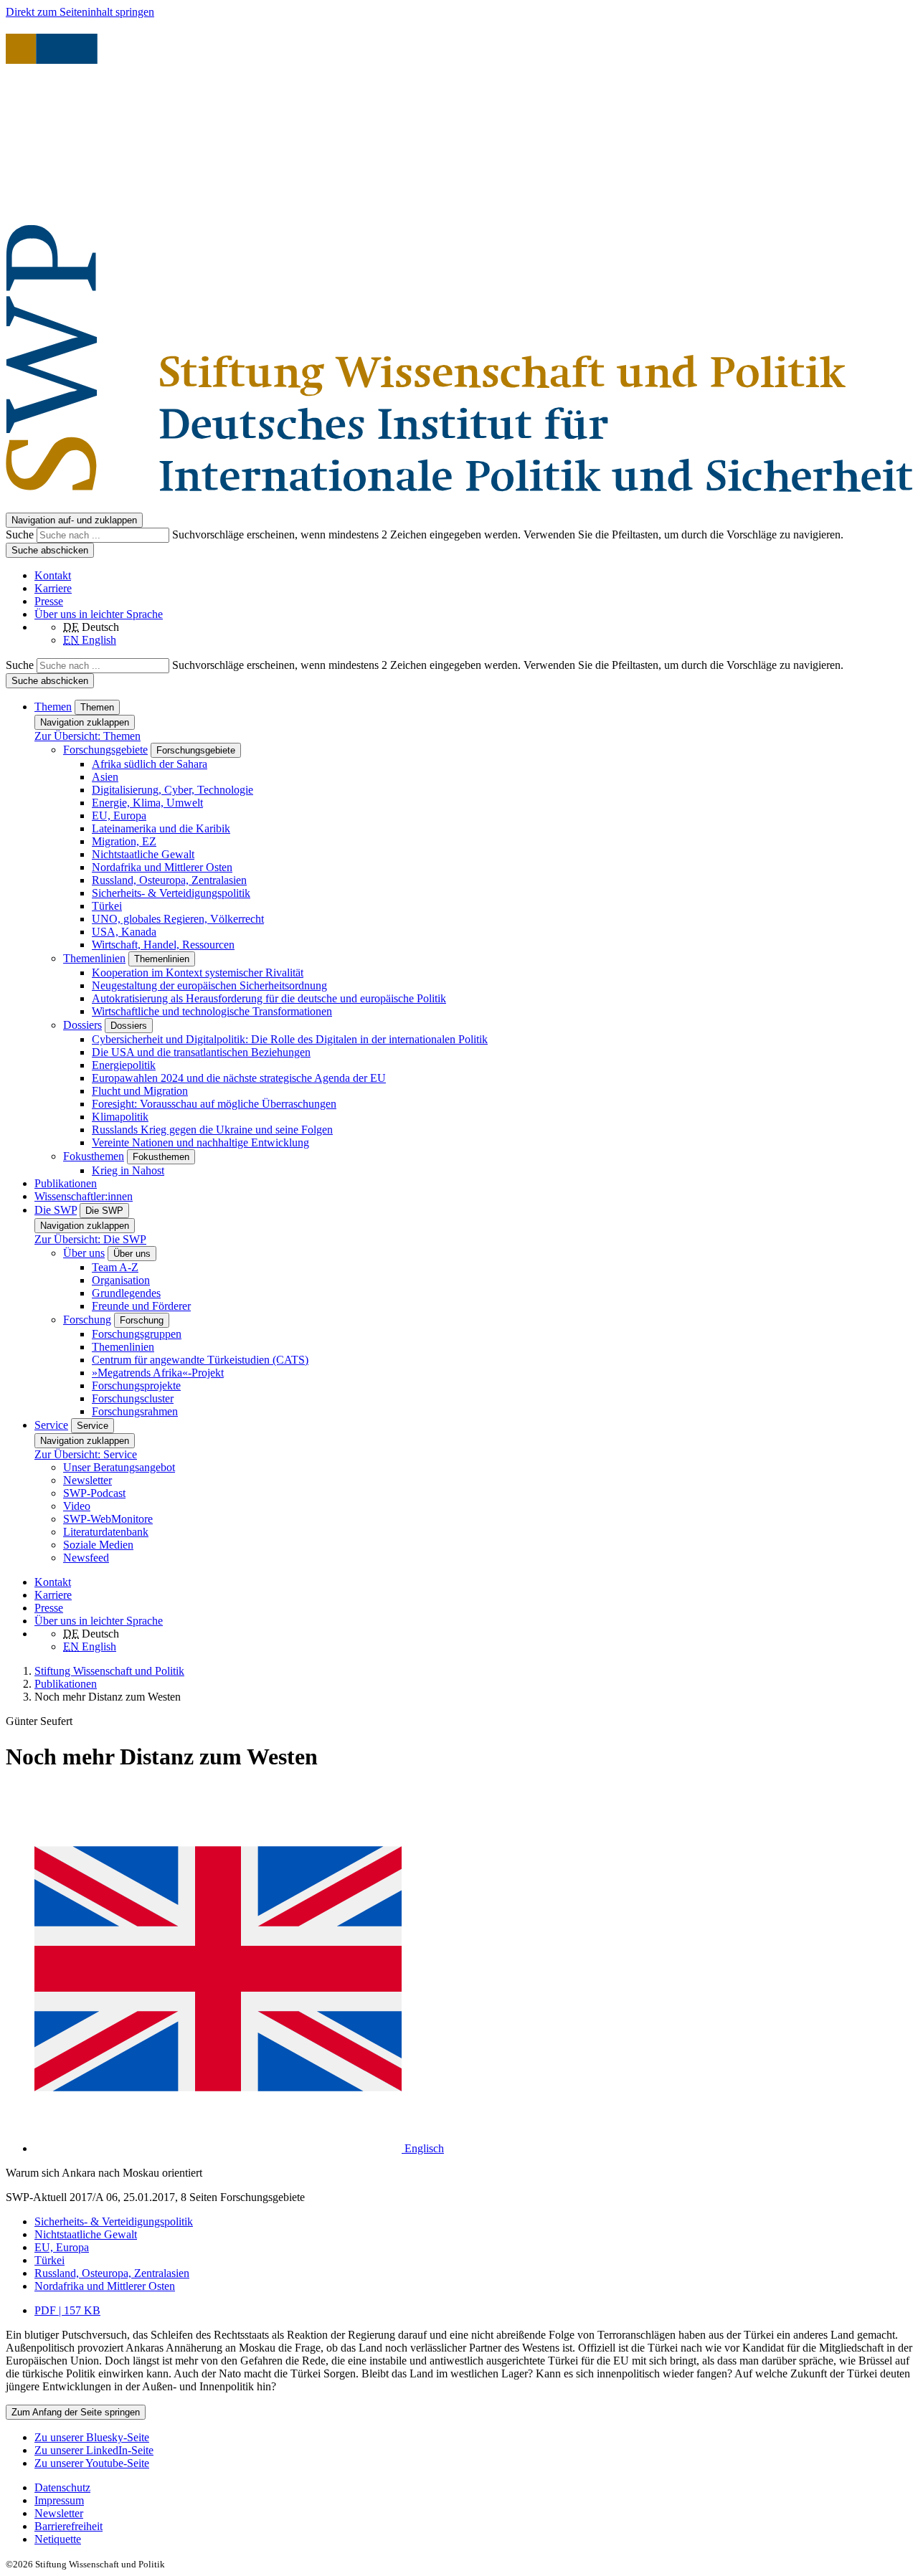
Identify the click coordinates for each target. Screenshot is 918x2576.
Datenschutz (62, 2487)
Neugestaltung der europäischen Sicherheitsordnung (209, 985)
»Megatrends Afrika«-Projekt (158, 1373)
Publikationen (66, 1183)
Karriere (53, 588)
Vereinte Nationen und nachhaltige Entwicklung (200, 1142)
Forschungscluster (133, 1398)
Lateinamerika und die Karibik (161, 828)
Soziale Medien (98, 1545)
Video (77, 1506)
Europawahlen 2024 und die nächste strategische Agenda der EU (239, 1078)
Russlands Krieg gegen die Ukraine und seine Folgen (212, 1130)
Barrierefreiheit (68, 2526)
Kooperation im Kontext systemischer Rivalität (198, 973)
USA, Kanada (124, 932)
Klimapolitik (120, 1117)
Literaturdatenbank (106, 1532)
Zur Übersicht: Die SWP (90, 1239)
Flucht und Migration (140, 1091)
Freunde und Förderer (141, 1306)
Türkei (107, 906)
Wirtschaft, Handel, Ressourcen (163, 945)
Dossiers (82, 1025)
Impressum (59, 2500)
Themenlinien (94, 958)
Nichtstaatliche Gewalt (143, 854)
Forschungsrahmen (135, 1411)
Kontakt (53, 575)
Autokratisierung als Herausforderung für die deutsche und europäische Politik (269, 998)
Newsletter (87, 1480)
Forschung (87, 1320)
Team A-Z (115, 1267)
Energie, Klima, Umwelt (147, 803)
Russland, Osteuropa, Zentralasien (169, 880)
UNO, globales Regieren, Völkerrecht (178, 919)
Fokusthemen (94, 1156)
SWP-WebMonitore (108, 1519)
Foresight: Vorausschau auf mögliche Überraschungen (214, 1104)
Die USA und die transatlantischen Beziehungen (201, 1052)
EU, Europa (119, 816)
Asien (105, 777)
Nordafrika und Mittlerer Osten (162, 867)
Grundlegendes (126, 1293)
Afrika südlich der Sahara (150, 764)
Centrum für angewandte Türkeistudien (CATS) (200, 1360)
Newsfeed (86, 1558)
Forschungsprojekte (136, 1386)
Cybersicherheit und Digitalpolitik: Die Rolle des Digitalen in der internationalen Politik (290, 1039)
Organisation (121, 1280)
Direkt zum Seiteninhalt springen (80, 12)
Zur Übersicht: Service (86, 1454)
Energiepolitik (124, 1065)
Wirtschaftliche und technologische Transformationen (212, 1011)
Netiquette (58, 2539)
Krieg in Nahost (128, 1170)
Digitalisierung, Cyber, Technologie (172, 790)
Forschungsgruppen (137, 1334)
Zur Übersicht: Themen (87, 736)
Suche (21, 534)
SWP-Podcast (94, 1493)
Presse (49, 601)
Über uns (84, 1253)
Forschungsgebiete (105, 750)
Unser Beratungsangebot (119, 1467)
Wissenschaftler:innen (84, 1196)
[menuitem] (473, 2488)
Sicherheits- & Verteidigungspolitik (171, 893)
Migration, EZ (124, 841)
